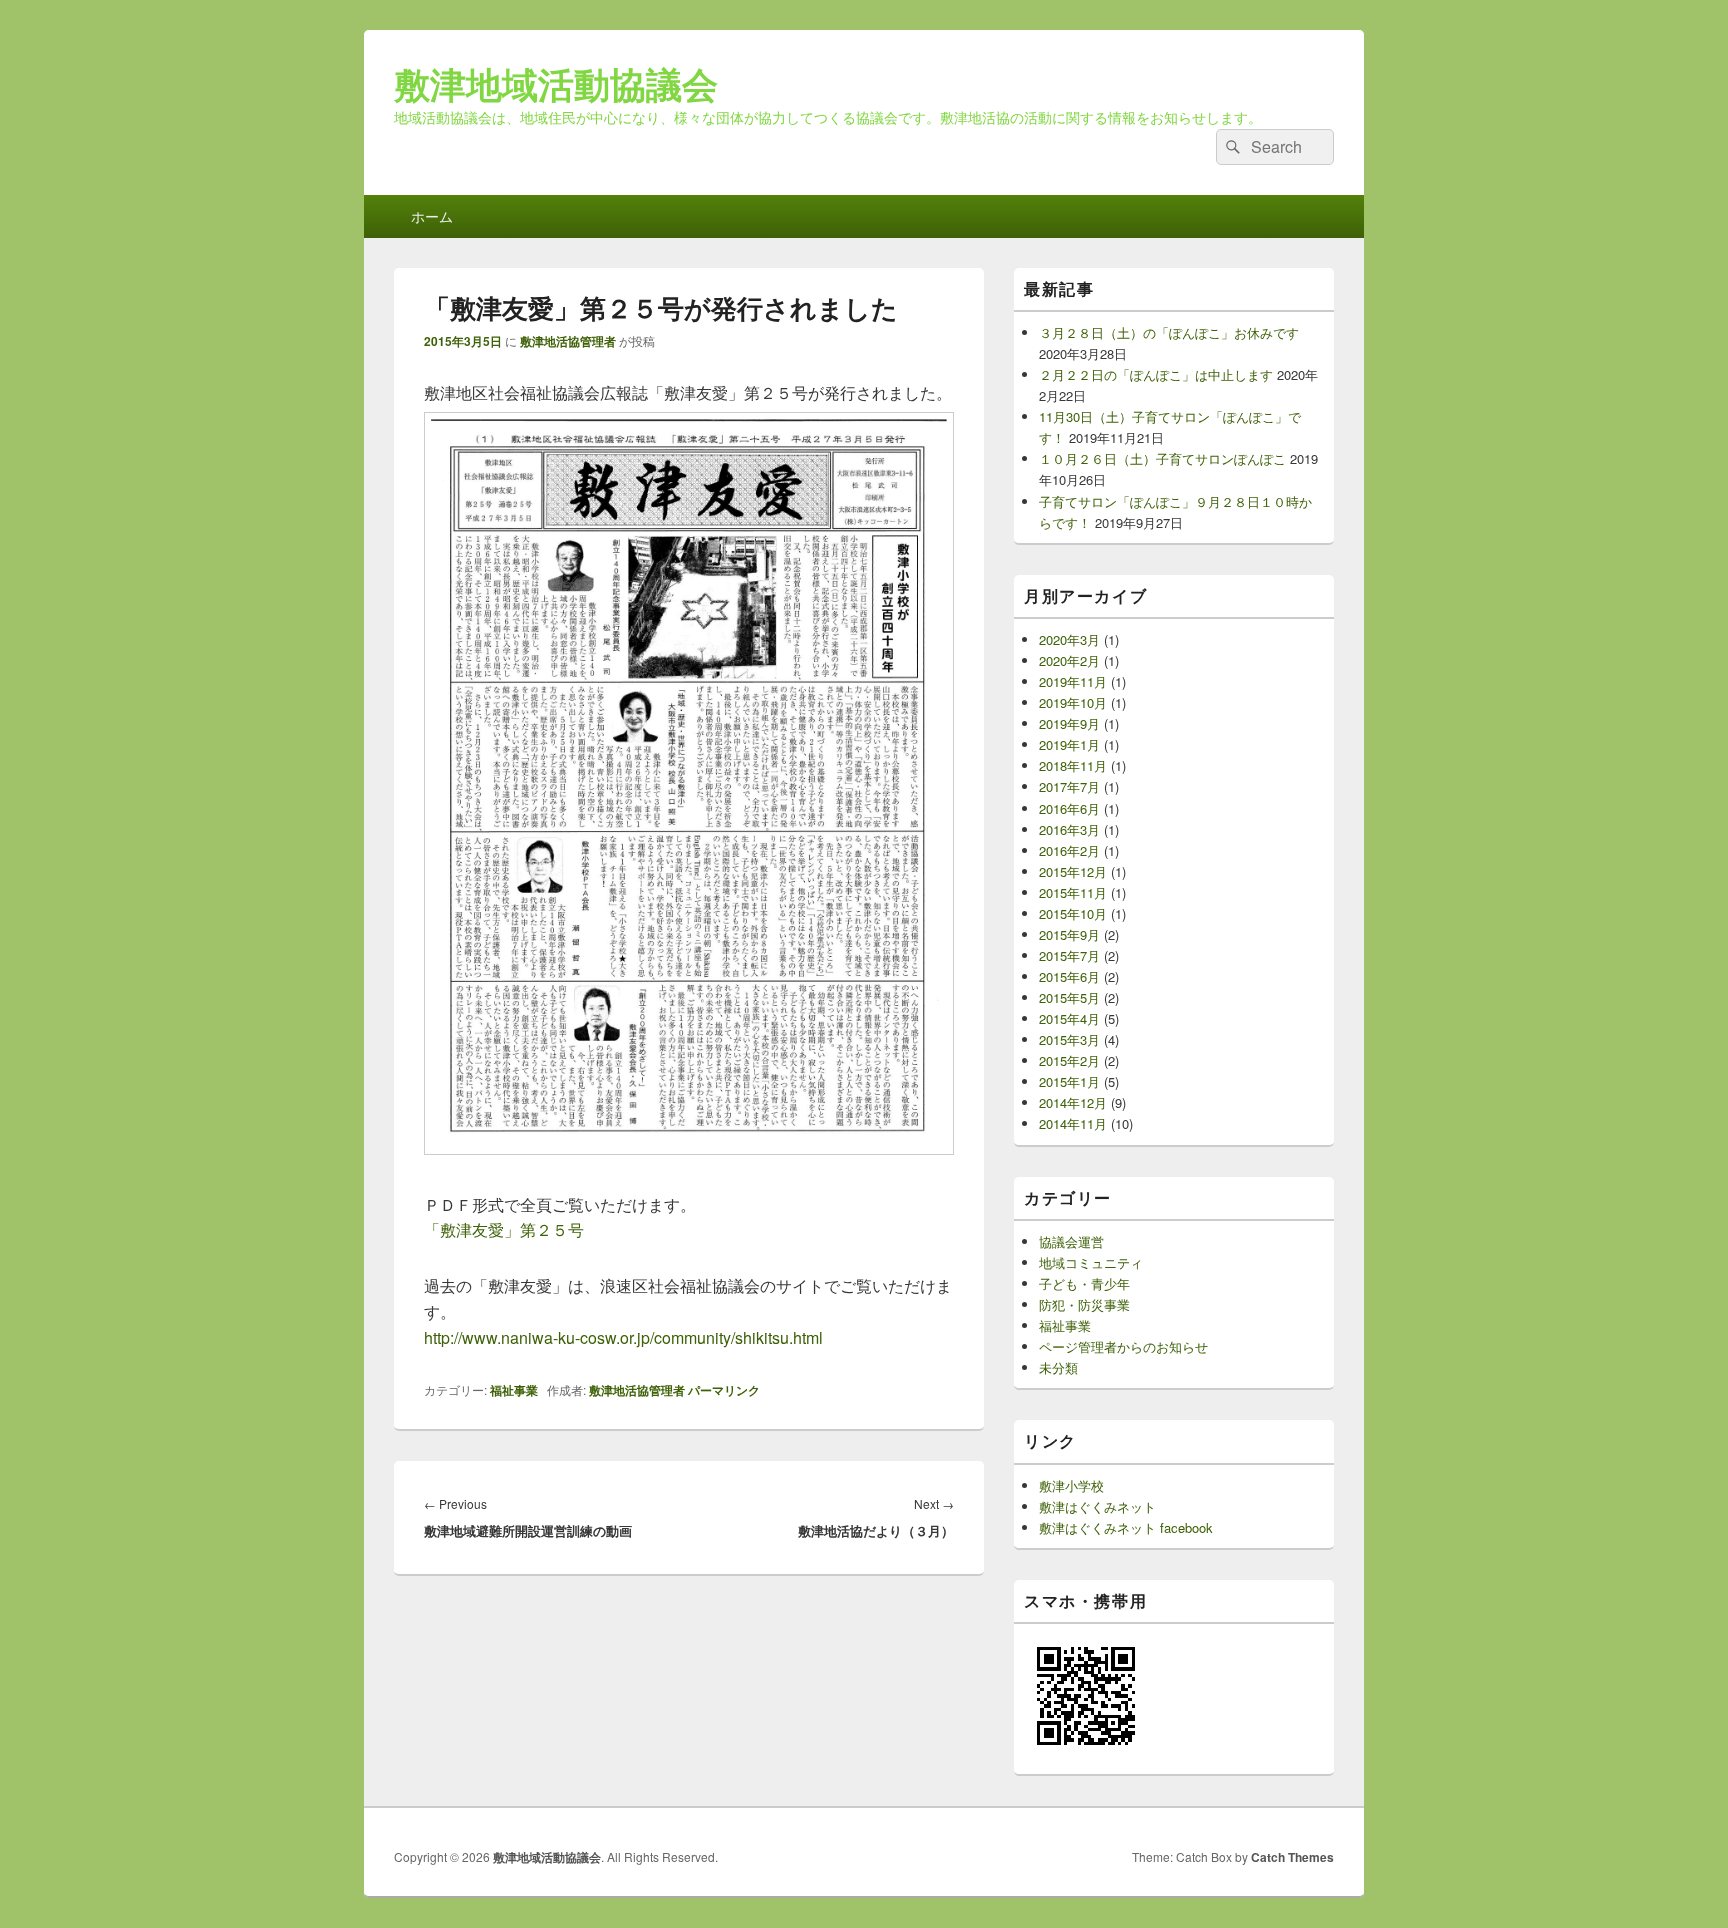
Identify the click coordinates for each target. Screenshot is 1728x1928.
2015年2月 (1069, 1060)
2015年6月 (1069, 976)
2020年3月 (1069, 639)
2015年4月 (1069, 1018)
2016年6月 (1069, 808)
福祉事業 (514, 1390)
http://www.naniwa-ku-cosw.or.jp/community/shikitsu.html (623, 1337)
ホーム (432, 216)
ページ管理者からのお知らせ (1123, 1346)
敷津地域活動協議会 (556, 83)
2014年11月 (1073, 1123)
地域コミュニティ (1091, 1262)
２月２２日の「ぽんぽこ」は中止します (1156, 374)
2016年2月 (1069, 850)
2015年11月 (1073, 892)
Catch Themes (1292, 1857)
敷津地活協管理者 (568, 341)
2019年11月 (1073, 681)
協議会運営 (1071, 1241)
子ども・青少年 (1084, 1283)
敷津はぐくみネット (1097, 1506)
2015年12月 (1073, 871)
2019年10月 (1073, 702)
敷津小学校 (1071, 1485)
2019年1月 (1069, 744)
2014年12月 (1073, 1102)
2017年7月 (1069, 786)
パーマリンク (724, 1390)
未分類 (1058, 1367)
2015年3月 (1069, 1039)
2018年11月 (1073, 765)
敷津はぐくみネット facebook (1126, 1527)
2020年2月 (1069, 660)
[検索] (1231, 147)
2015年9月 (1069, 934)
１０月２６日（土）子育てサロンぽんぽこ (1162, 458)
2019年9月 (1069, 723)
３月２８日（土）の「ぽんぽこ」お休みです (1169, 332)
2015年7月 (1069, 955)
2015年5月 (1069, 997)
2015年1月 (1069, 1081)
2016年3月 (1069, 829)
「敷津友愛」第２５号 (504, 1229)
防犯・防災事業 (1084, 1304)
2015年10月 (1073, 913)
